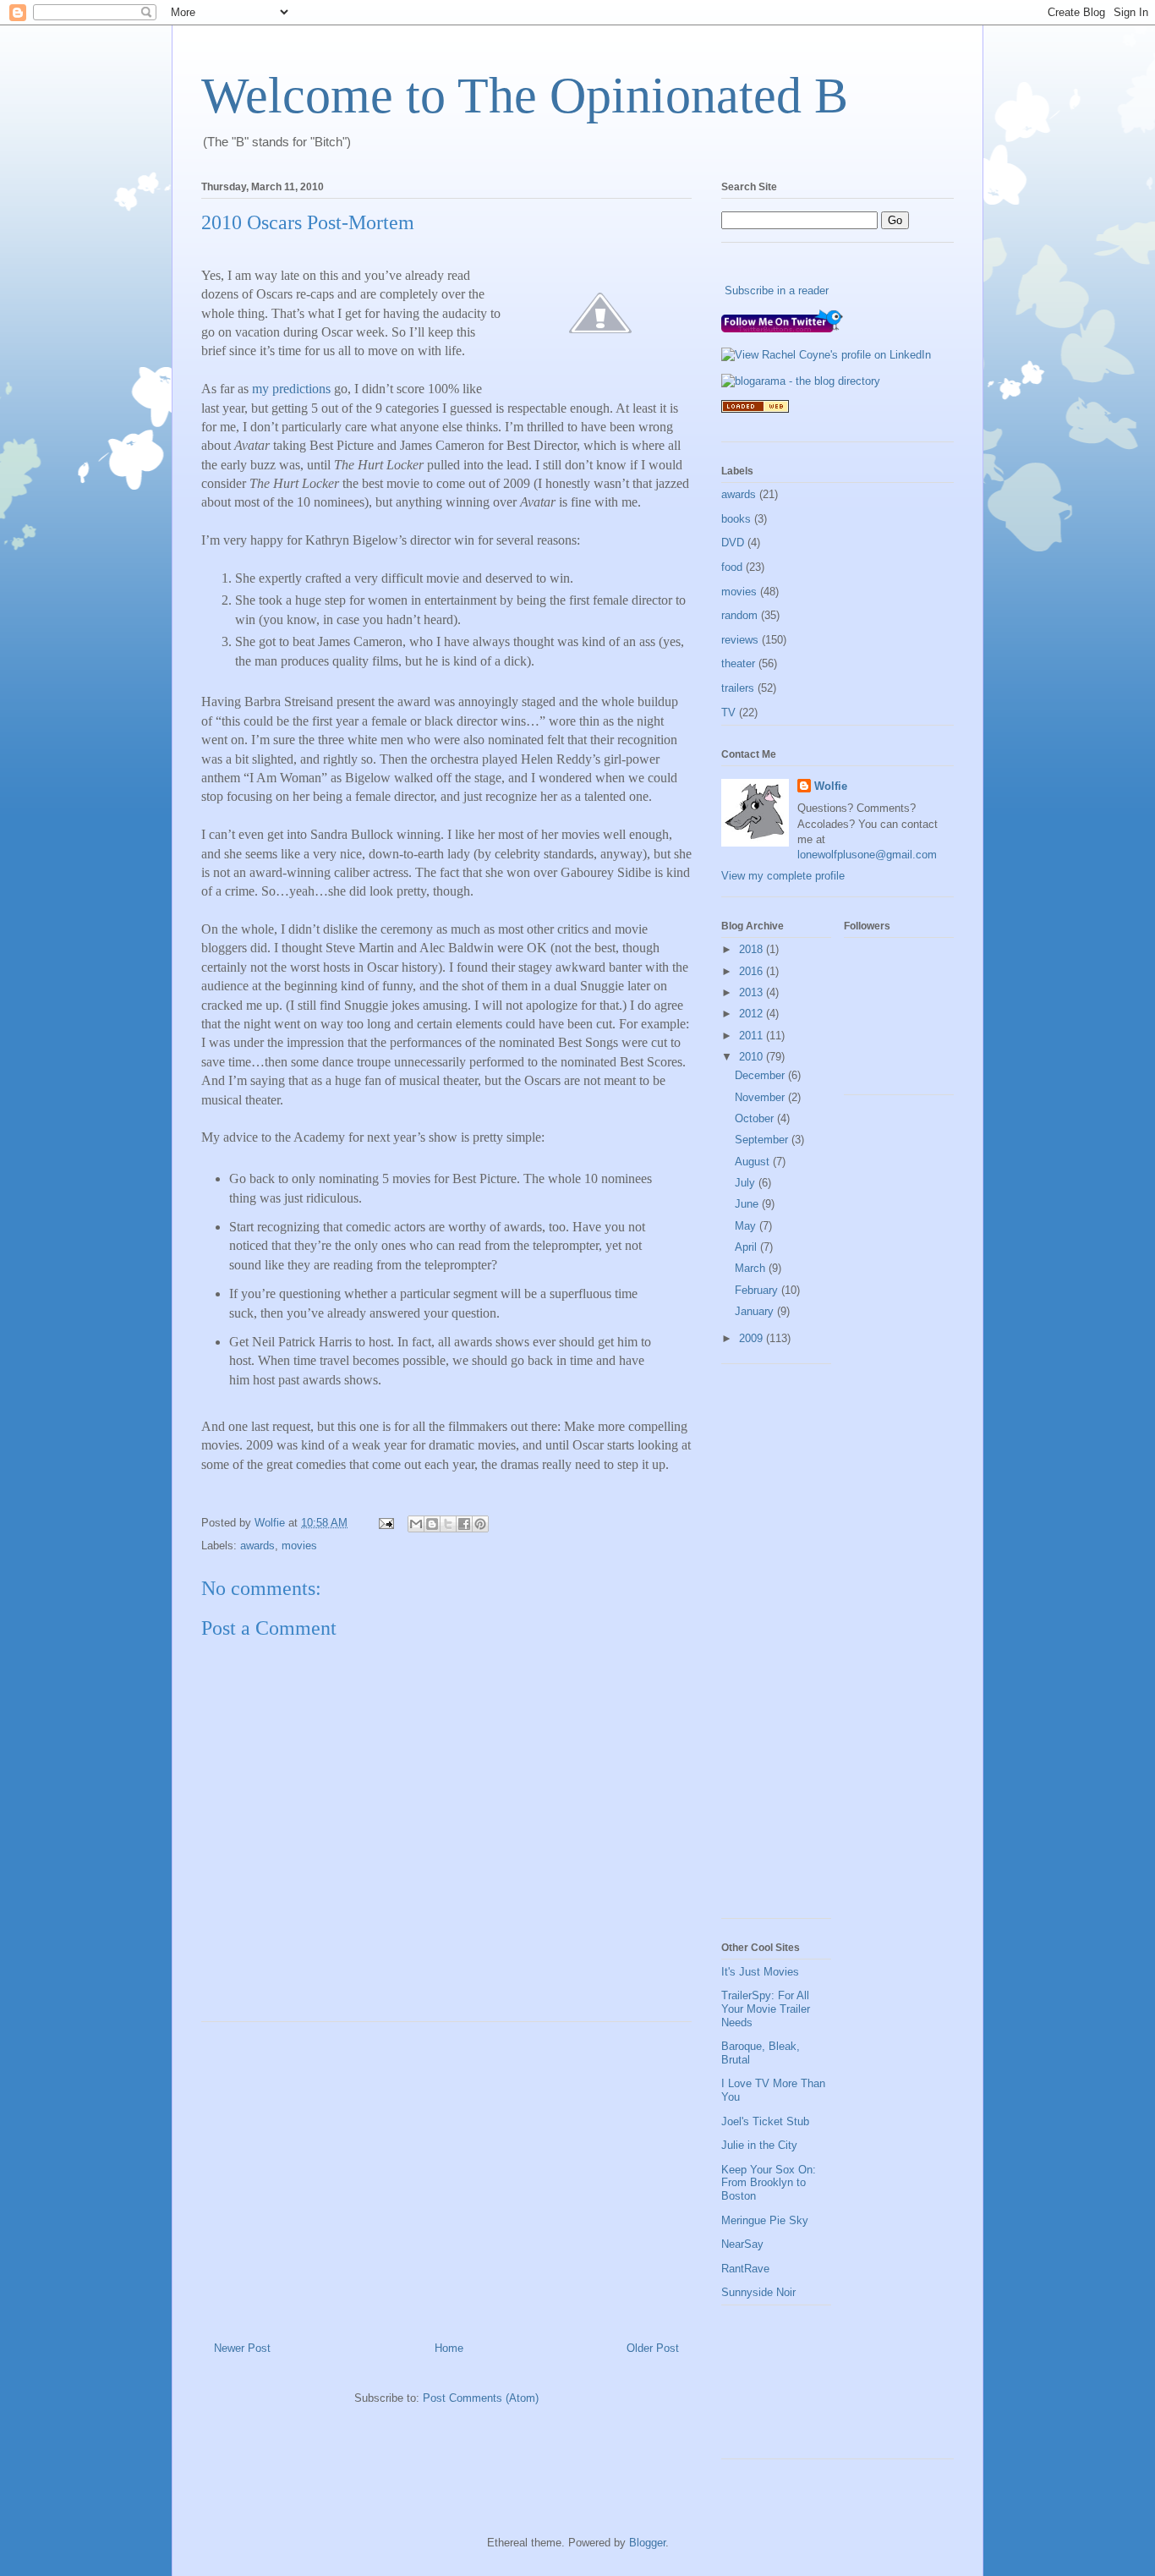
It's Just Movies (760, 1972)
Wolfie (831, 786)
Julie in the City (759, 2145)
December (761, 1075)
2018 (753, 949)
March (752, 1268)
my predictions (291, 389)
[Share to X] (448, 1524)
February (758, 1290)
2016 (753, 971)
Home (449, 2348)
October (756, 1118)
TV (728, 713)
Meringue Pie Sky (765, 2220)
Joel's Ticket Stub (765, 2121)
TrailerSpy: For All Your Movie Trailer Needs (766, 2009)
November (761, 1097)
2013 (753, 992)
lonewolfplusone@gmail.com (867, 855)
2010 (753, 1057)
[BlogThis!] (432, 1524)
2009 (753, 1338)
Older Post (653, 2348)
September (763, 1140)
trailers (738, 688)
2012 (753, 1014)
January (756, 1311)
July (747, 1183)
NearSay (742, 2244)
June (748, 1204)
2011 (753, 1036)
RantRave (745, 2269)
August (754, 1162)
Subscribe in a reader (777, 290)
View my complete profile (783, 876)
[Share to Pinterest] (480, 1524)
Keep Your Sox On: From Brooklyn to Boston (769, 2183)
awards (257, 1546)
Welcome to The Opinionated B (525, 96)
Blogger (647, 2543)
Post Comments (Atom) (481, 2398)
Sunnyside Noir (758, 2292)
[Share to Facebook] (464, 1524)
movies (299, 1546)
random (739, 615)
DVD (733, 543)
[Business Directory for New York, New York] (755, 409)
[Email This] (416, 1524)
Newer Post (242, 2348)
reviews (740, 640)
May (747, 1226)
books (736, 519)
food (732, 567)
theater (738, 663)
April (747, 1247)
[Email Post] (385, 1523)
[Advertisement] (446, 2175)
